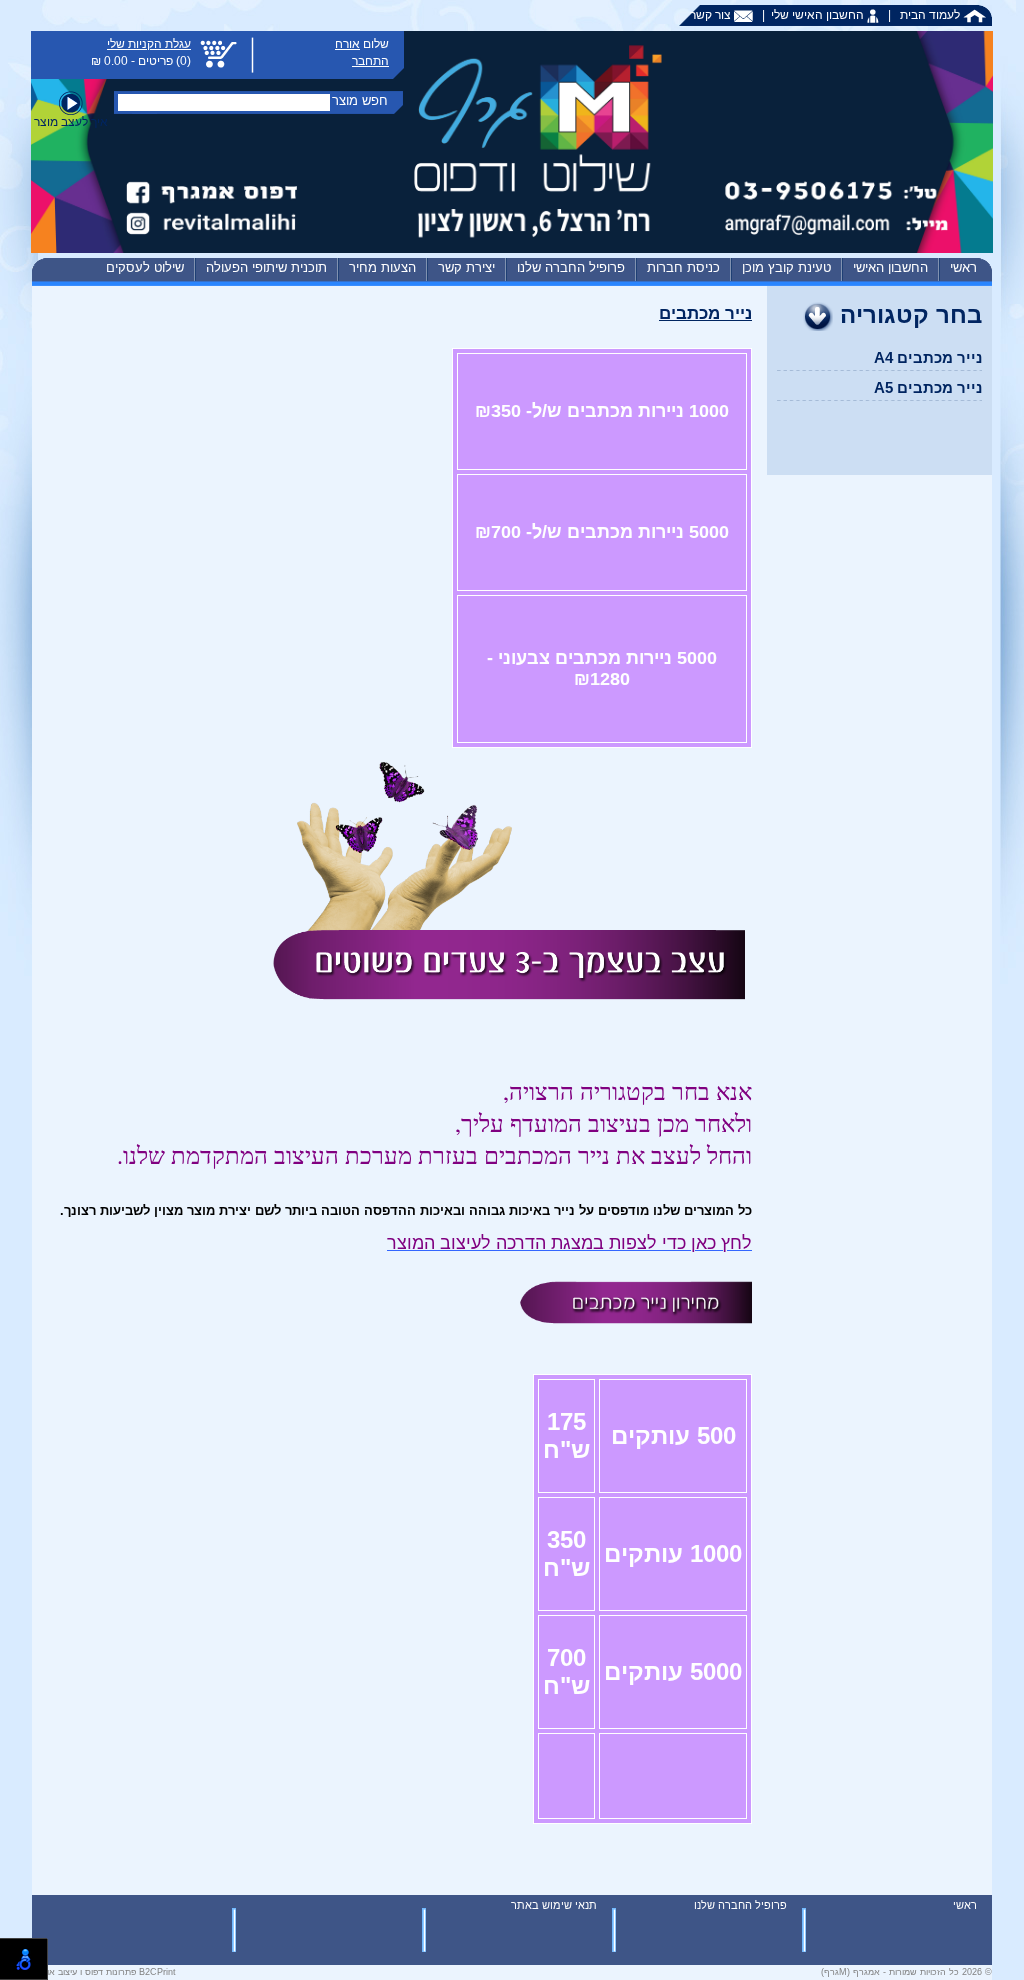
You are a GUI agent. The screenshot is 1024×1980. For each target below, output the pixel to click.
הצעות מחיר (382, 267)
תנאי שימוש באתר (554, 1905)
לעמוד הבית (931, 15)
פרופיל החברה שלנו (571, 267)
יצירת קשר (466, 267)
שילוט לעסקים (145, 267)
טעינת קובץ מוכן (786, 267)
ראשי (963, 267)
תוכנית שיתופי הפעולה (266, 267)
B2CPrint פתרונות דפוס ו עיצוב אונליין (104, 1972)
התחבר (370, 61)
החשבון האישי (890, 267)
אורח (347, 44)
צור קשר (712, 15)
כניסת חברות (683, 267)
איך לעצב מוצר (71, 122)
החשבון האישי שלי (819, 15)
